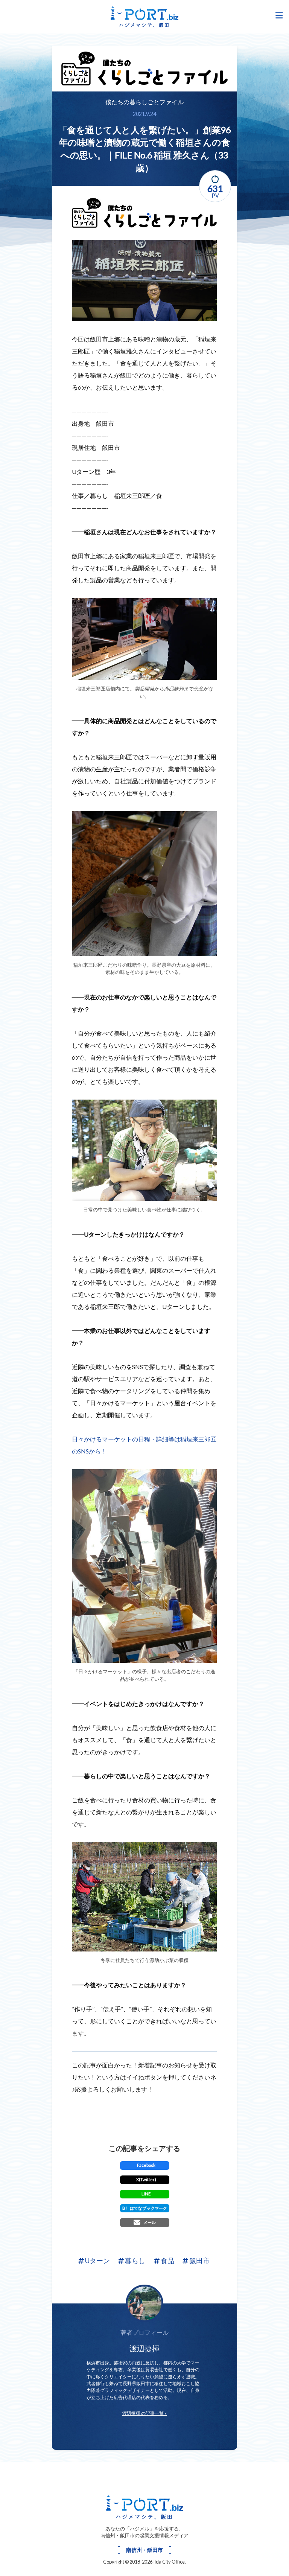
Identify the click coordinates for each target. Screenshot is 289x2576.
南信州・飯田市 (144, 2550)
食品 (167, 2261)
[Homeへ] (145, 2507)
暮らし (135, 2261)
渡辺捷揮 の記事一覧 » (144, 2413)
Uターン (97, 2261)
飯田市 (199, 2261)
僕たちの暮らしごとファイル (144, 102)
